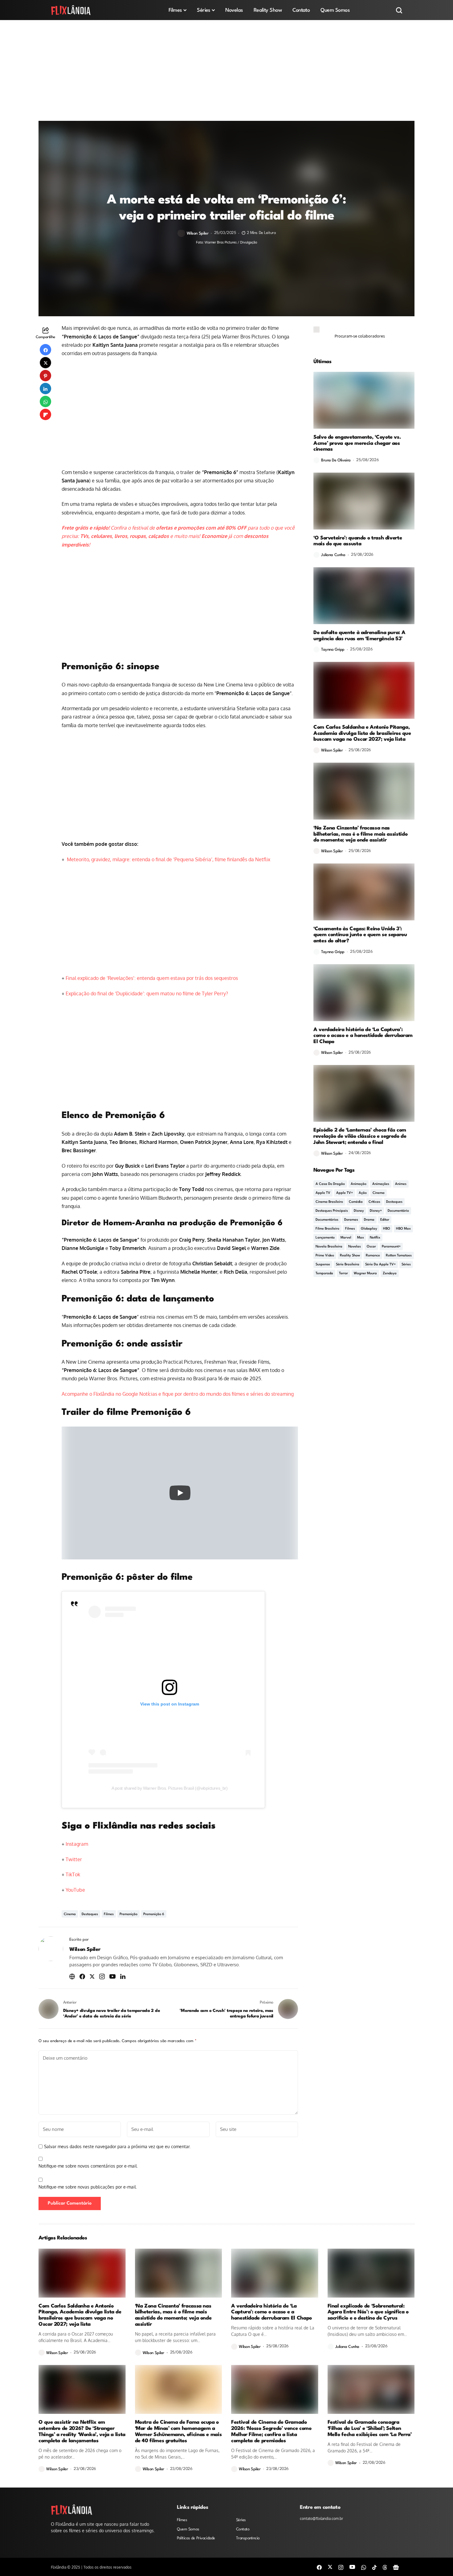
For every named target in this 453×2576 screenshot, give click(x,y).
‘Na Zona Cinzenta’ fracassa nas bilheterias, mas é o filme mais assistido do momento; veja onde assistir (360, 834)
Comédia (356, 1202)
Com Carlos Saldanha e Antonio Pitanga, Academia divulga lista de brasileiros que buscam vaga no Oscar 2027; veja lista (362, 733)
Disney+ (376, 1211)
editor (385, 1220)
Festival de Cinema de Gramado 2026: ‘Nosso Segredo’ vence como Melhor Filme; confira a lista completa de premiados (271, 2431)
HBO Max (403, 1229)
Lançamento (325, 1238)
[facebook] (319, 2567)
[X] (330, 2567)
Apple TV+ (345, 1193)
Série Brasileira (348, 1265)
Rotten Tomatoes (399, 1256)
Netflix (375, 1238)
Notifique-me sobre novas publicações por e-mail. (88, 2187)
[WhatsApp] (364, 2567)
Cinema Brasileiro (329, 1202)
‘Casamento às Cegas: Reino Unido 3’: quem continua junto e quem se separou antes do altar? (360, 935)
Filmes (109, 1914)
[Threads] (385, 2567)
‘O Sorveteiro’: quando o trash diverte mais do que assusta (358, 541)
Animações (381, 1184)
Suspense (323, 1265)
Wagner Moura (365, 1274)
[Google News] (396, 2567)
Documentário (398, 1211)
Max (361, 1238)
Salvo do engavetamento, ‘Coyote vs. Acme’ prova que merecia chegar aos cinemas (357, 443)
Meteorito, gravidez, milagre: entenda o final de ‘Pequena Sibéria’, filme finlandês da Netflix (168, 859)
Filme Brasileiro (327, 1229)
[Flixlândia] (71, 10)
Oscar (371, 1247)
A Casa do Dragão (330, 1184)
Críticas (374, 1202)
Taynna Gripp (333, 650)
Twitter (74, 1859)
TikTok (73, 1874)
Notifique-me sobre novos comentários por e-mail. (88, 2166)
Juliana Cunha (333, 555)
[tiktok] (374, 2567)
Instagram (77, 1844)
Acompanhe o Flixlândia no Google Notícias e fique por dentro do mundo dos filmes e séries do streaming (178, 1394)
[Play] (180, 1493)
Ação (363, 1193)
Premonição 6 (154, 1914)
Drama (369, 1220)
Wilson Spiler (198, 233)
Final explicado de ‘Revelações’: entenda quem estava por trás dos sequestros (152, 978)
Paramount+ (391, 1247)
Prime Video (325, 1256)
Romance (373, 1256)
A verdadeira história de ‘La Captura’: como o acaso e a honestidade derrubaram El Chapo (363, 1036)
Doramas (351, 1220)
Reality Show (350, 1256)
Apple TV (323, 1193)
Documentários (327, 1220)
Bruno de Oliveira (336, 460)
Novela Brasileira (329, 1247)
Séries (406, 1265)
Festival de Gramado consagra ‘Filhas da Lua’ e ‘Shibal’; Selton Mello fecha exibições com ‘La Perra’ (370, 2429)
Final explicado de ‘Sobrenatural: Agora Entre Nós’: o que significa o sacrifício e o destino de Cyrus (368, 2312)
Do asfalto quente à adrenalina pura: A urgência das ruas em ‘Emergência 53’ (359, 636)
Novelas (355, 1247)
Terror (343, 1274)
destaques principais (332, 1211)
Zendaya (390, 1274)
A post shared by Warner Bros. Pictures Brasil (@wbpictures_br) (170, 1788)
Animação (359, 1184)
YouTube (75, 1890)
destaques (90, 1914)
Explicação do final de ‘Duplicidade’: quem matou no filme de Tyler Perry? (147, 993)
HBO (387, 1229)
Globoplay (369, 1229)
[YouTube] (352, 2567)
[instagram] (341, 2567)
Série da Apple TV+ (380, 1265)
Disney (359, 1211)
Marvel (346, 1238)
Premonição (129, 1914)
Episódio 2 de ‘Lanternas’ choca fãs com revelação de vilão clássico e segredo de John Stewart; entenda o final (360, 1136)
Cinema (70, 1914)
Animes (401, 1184)
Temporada (324, 1274)
